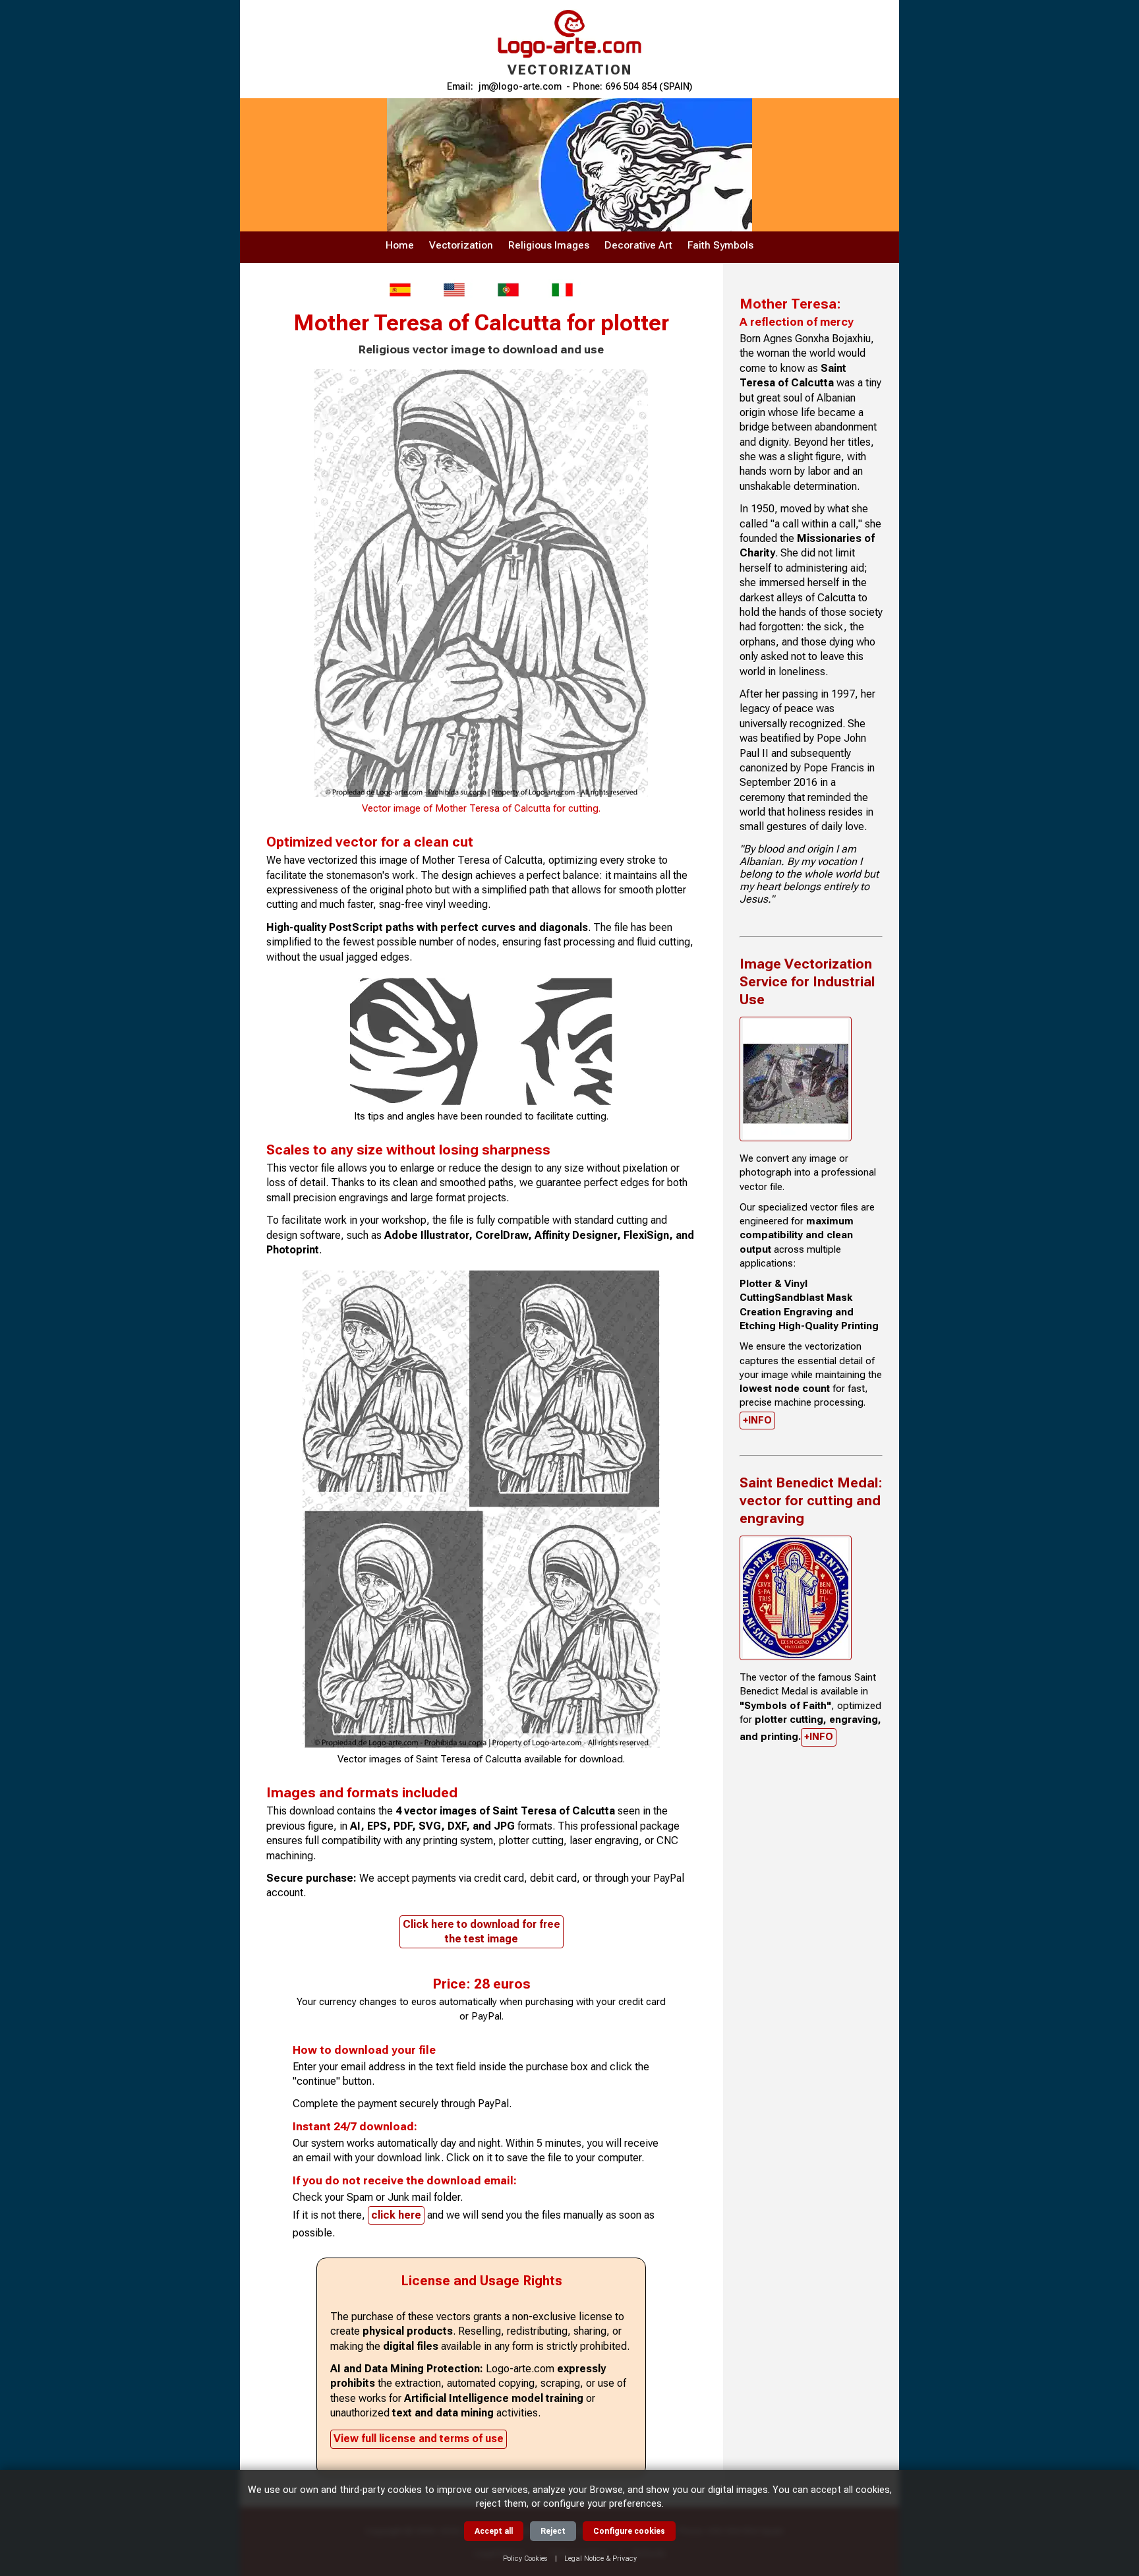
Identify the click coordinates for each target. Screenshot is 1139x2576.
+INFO (757, 1420)
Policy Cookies (525, 2559)
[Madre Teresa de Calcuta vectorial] (400, 290)
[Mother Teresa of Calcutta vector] (454, 290)
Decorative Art (638, 245)
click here (396, 2215)
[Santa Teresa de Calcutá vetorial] (508, 290)
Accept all (494, 2531)
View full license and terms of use (419, 2439)
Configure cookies (629, 2531)
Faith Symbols (720, 245)
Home (400, 245)
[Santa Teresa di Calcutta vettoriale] (562, 290)
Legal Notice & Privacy (600, 2559)
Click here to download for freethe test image (482, 1932)
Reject (553, 2531)
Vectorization (461, 245)
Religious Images (549, 245)
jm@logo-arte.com (520, 87)
